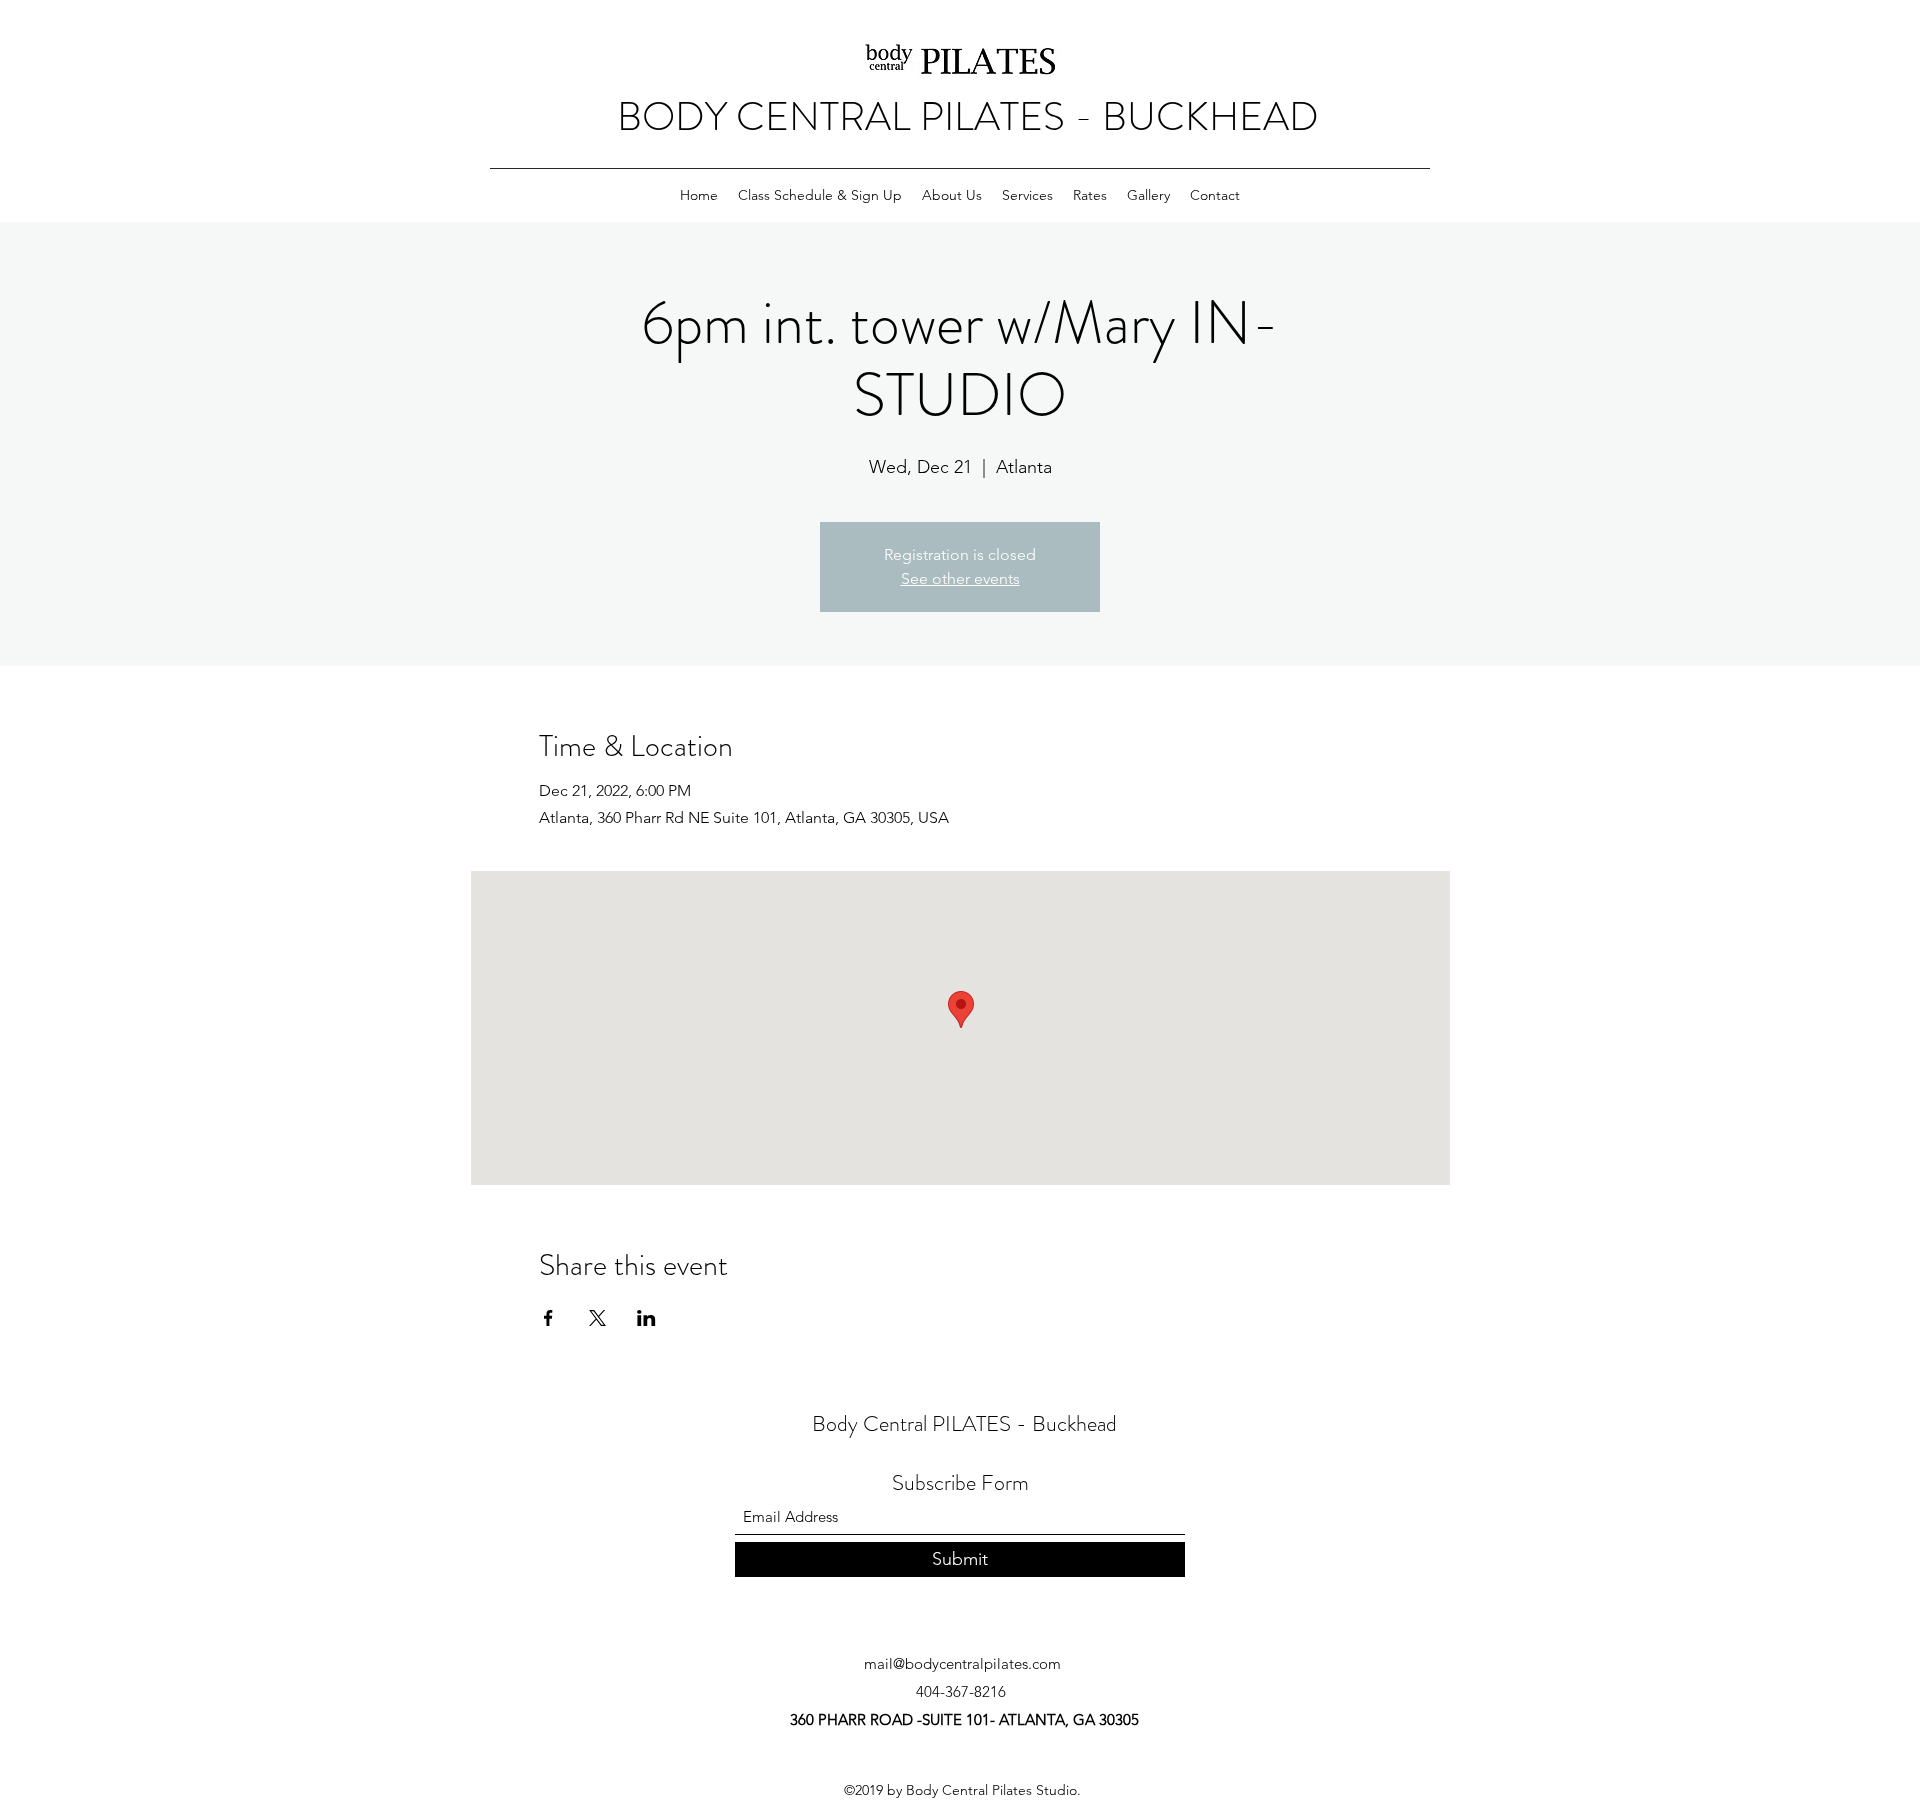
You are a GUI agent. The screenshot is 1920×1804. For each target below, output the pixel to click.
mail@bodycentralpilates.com (962, 1663)
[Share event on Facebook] (548, 1318)
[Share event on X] (597, 1318)
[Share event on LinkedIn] (646, 1318)
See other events (960, 578)
